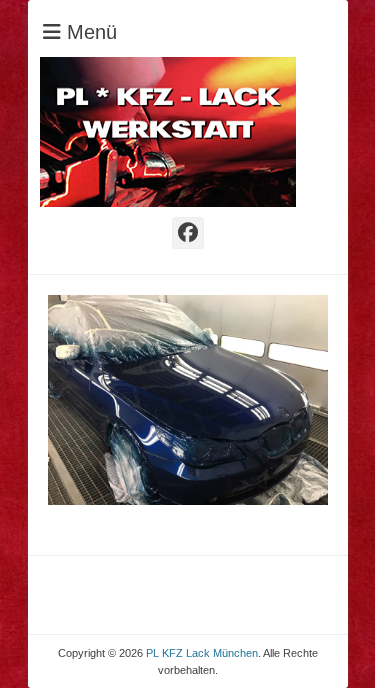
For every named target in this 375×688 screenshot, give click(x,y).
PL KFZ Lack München (202, 653)
